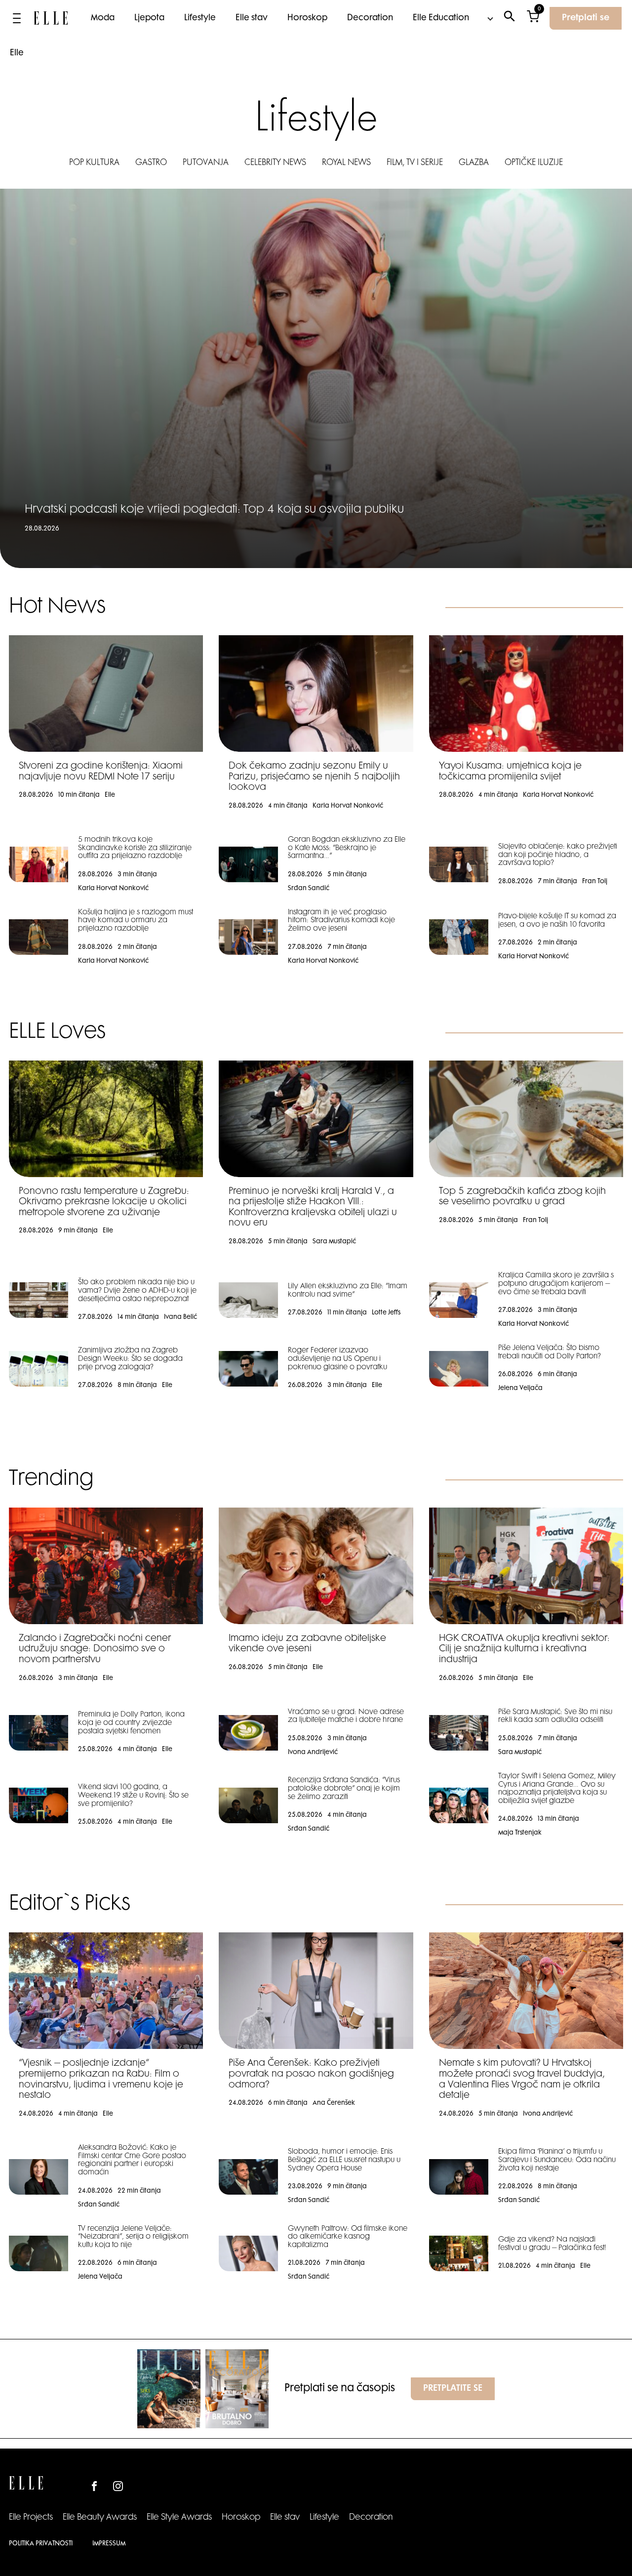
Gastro (151, 163)
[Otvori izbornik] (17, 18)
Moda (103, 18)
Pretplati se (586, 18)
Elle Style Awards (179, 2518)
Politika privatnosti (41, 2544)
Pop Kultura (94, 163)
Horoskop (307, 18)
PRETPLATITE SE (453, 2389)
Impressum (109, 2544)
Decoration (370, 18)
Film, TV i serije (415, 163)
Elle (17, 53)
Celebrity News (275, 163)
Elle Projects (31, 2518)
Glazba (474, 163)
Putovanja (206, 163)
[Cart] (533, 19)
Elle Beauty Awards (100, 2518)
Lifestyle (200, 18)
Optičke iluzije (534, 163)
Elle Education (441, 18)
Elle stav (252, 18)
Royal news (346, 163)
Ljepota (149, 18)
